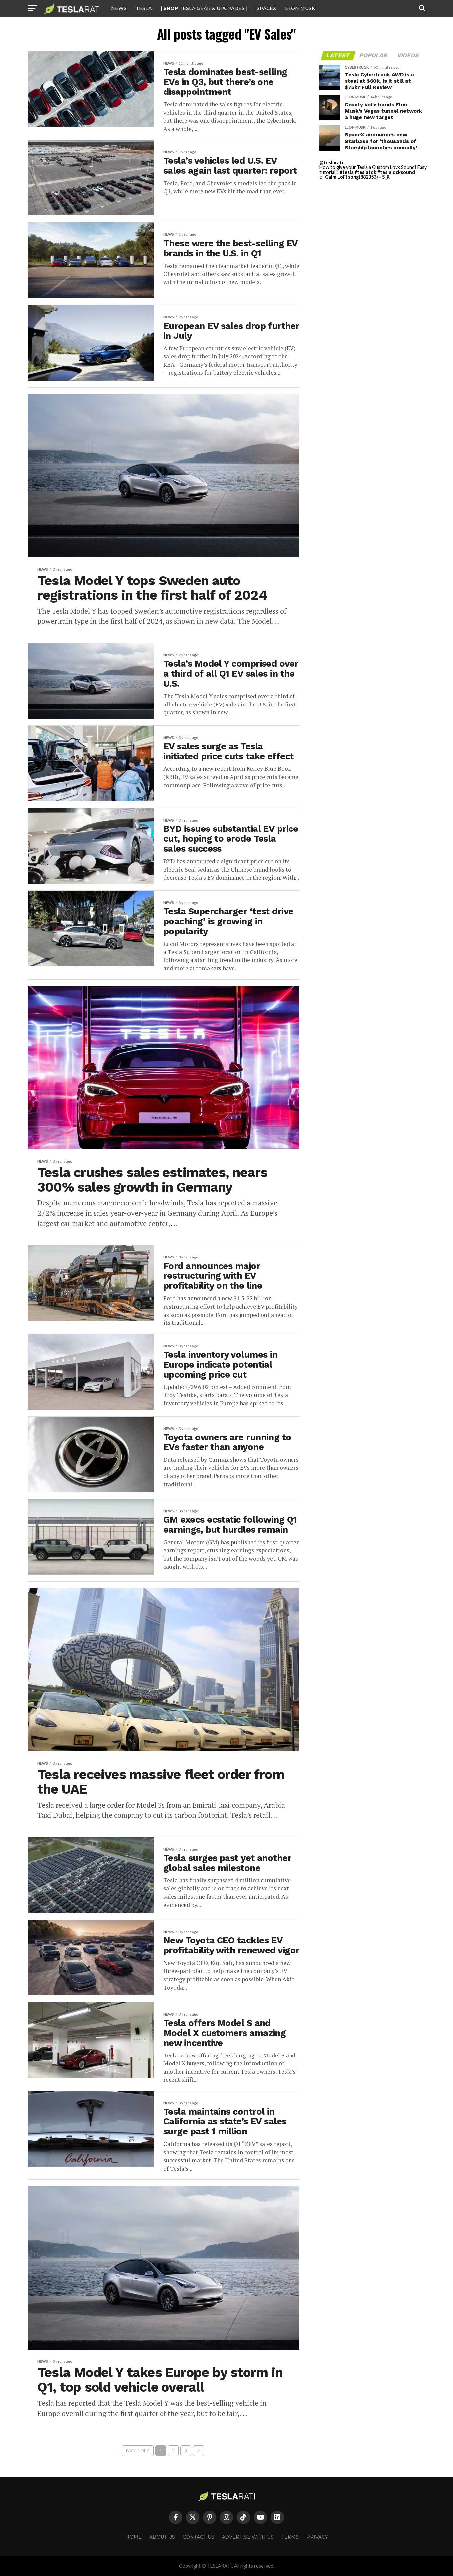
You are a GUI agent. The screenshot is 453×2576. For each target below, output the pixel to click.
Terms (290, 2537)
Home (133, 2537)
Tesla (144, 8)
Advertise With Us (248, 2537)
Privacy (317, 2537)
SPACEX (266, 8)
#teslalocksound (396, 172)
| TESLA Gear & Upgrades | (204, 8)
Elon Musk (300, 8)
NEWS (119, 8)
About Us (162, 2537)
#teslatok (365, 172)
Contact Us (198, 2537)
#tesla (347, 172)
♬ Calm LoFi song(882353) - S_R (355, 177)
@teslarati (331, 163)
